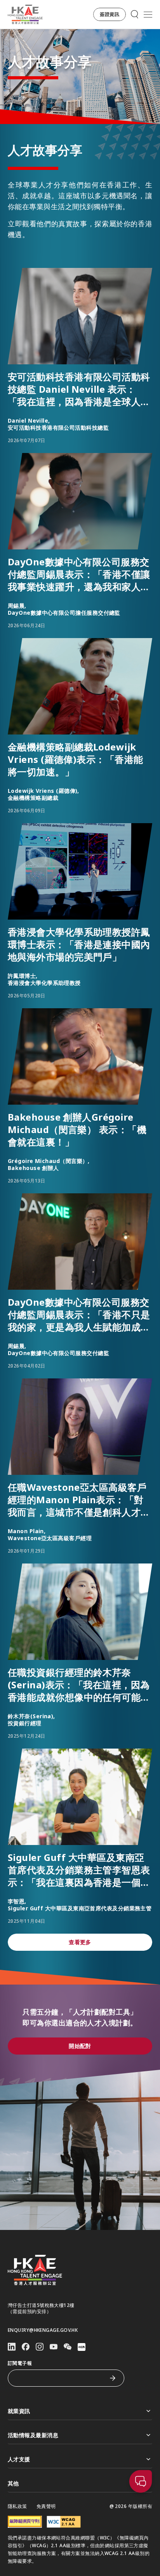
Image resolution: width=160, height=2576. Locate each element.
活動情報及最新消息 (33, 2435)
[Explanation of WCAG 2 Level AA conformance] (64, 2522)
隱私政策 (17, 2506)
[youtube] (54, 2347)
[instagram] (40, 2347)
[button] (110, 14)
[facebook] (26, 2347)
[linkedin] (12, 2347)
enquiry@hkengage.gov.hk (43, 2330)
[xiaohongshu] (82, 2347)
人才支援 (19, 2459)
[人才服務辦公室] (25, 14)
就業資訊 (19, 2411)
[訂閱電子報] (113, 2378)
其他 (13, 2483)
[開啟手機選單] (148, 14)
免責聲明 (46, 2506)
